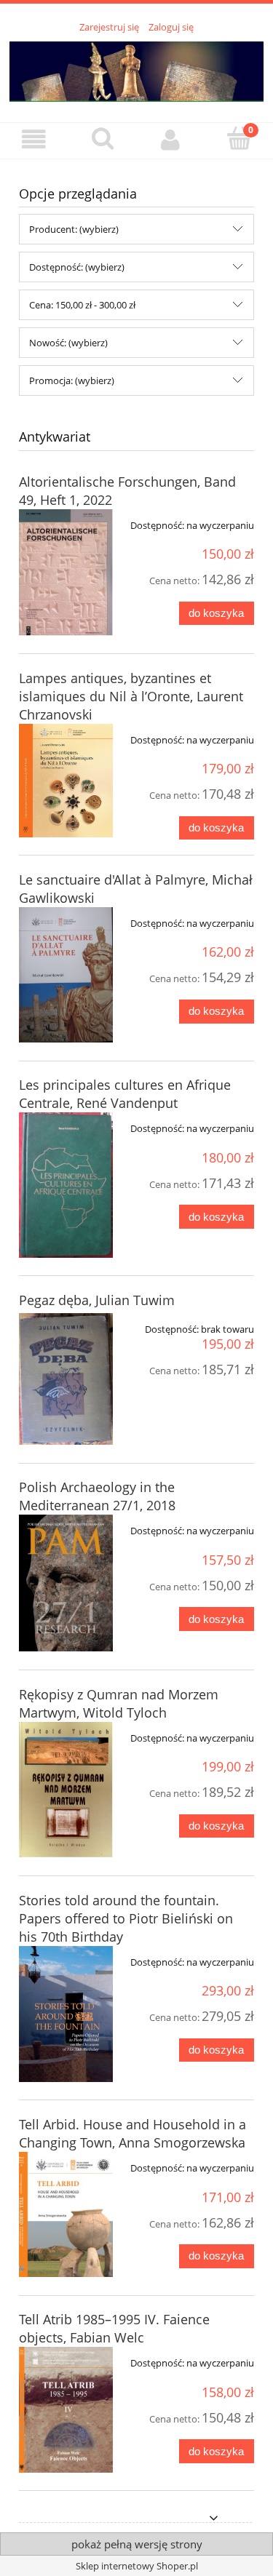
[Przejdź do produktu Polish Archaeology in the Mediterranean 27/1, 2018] (66, 1583)
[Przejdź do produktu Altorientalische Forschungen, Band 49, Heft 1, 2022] (66, 573)
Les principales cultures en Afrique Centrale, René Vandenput (125, 1094)
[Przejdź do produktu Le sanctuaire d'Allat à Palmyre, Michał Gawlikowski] (66, 975)
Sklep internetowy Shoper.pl (137, 2566)
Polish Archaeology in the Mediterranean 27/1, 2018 (97, 1496)
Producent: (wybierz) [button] (74, 229)
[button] (34, 140)
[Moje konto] (171, 140)
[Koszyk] (239, 139)
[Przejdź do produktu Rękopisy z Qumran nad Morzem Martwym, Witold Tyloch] (66, 1790)
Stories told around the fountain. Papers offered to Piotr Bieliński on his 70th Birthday (126, 1918)
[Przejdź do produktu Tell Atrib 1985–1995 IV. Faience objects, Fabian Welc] (66, 2409)
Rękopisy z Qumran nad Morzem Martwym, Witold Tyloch (119, 1703)
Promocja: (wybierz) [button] (72, 380)
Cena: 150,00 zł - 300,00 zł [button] (82, 305)
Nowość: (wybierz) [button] (68, 343)
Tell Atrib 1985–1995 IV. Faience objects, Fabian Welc (114, 2328)
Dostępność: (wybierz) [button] (77, 267)
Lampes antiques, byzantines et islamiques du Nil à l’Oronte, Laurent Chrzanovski (131, 696)
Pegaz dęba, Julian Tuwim (97, 1300)
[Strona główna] (136, 69)
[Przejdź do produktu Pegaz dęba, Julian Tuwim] (66, 1379)
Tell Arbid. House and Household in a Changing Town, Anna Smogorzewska (132, 2133)
